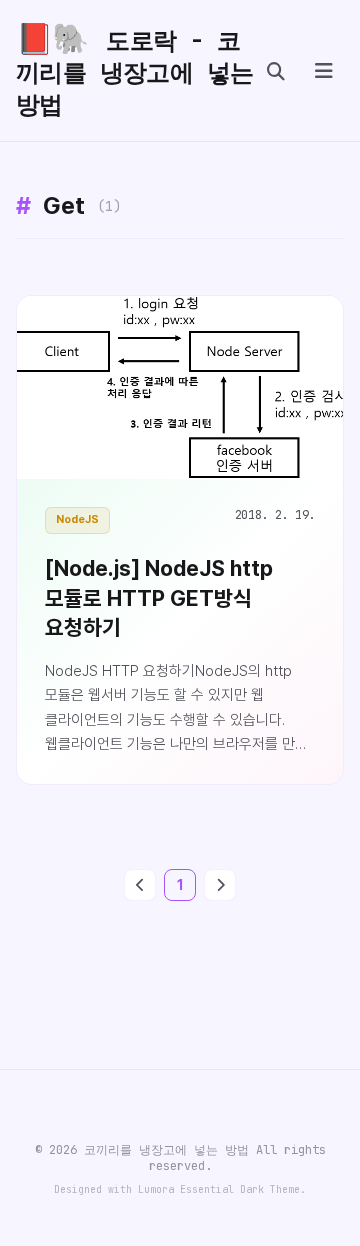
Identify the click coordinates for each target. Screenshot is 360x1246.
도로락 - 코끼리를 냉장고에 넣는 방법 (134, 70)
